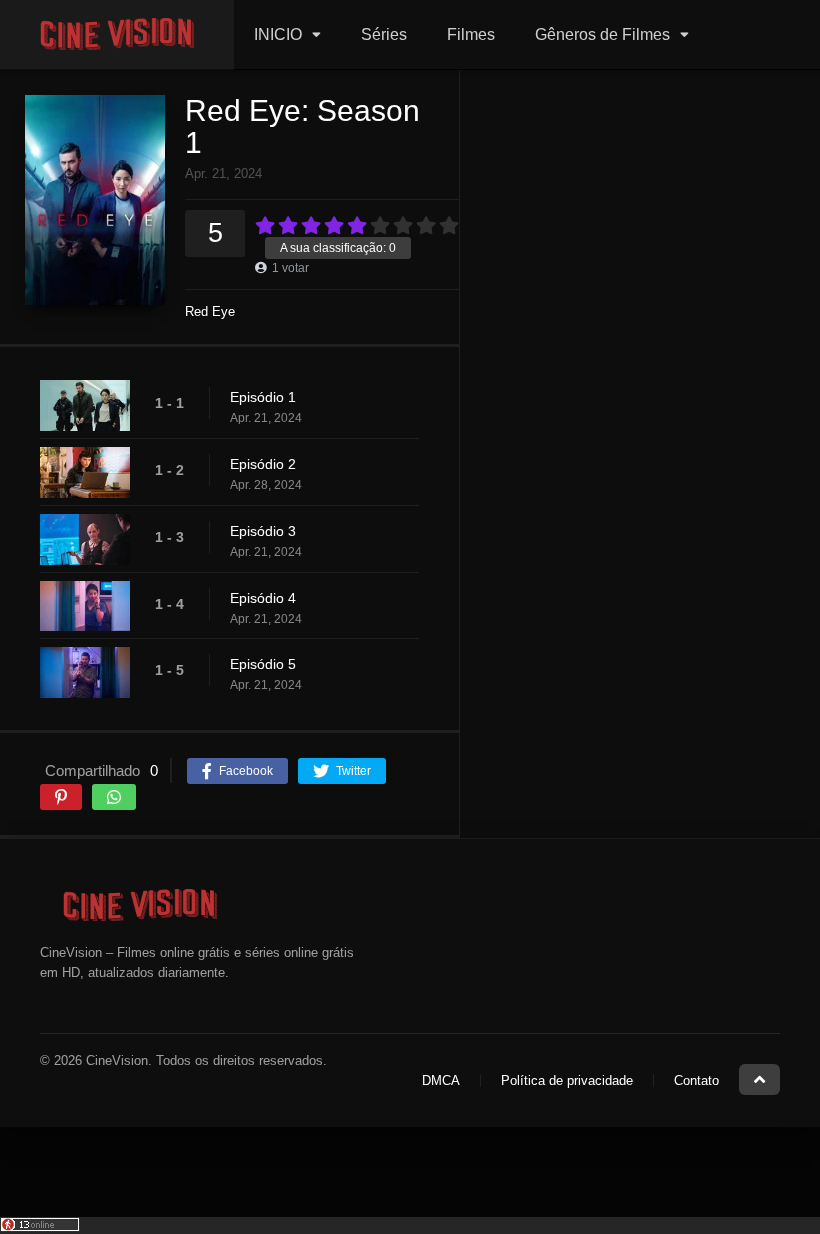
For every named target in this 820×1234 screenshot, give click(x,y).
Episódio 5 (263, 664)
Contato (696, 1080)
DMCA (441, 1080)
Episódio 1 (263, 397)
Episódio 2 (263, 464)
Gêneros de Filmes (602, 34)
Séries (384, 34)
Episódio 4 (263, 598)
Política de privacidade (567, 1080)
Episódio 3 (263, 531)
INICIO (278, 34)
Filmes (471, 34)
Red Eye (210, 311)
